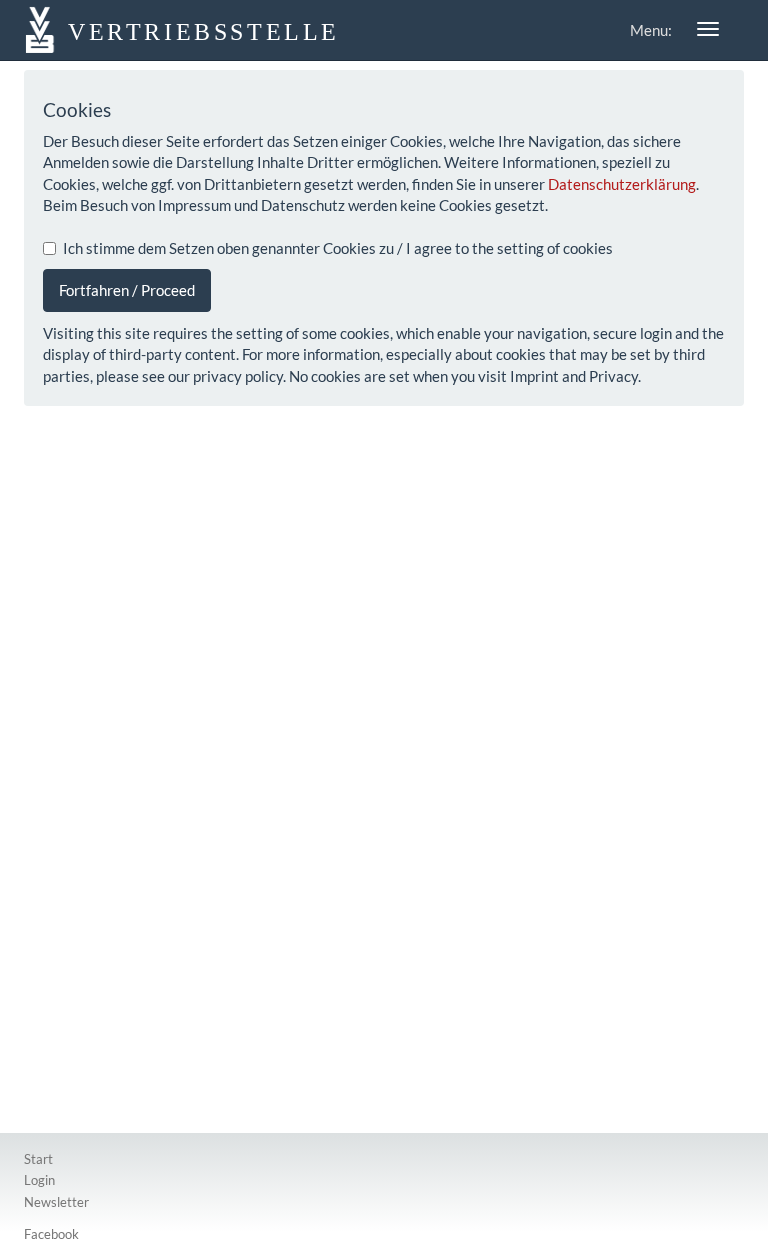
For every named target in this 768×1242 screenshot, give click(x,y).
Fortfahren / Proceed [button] (127, 290)
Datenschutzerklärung (622, 184)
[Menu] (708, 29)
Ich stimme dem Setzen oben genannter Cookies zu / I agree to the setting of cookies (338, 248)
